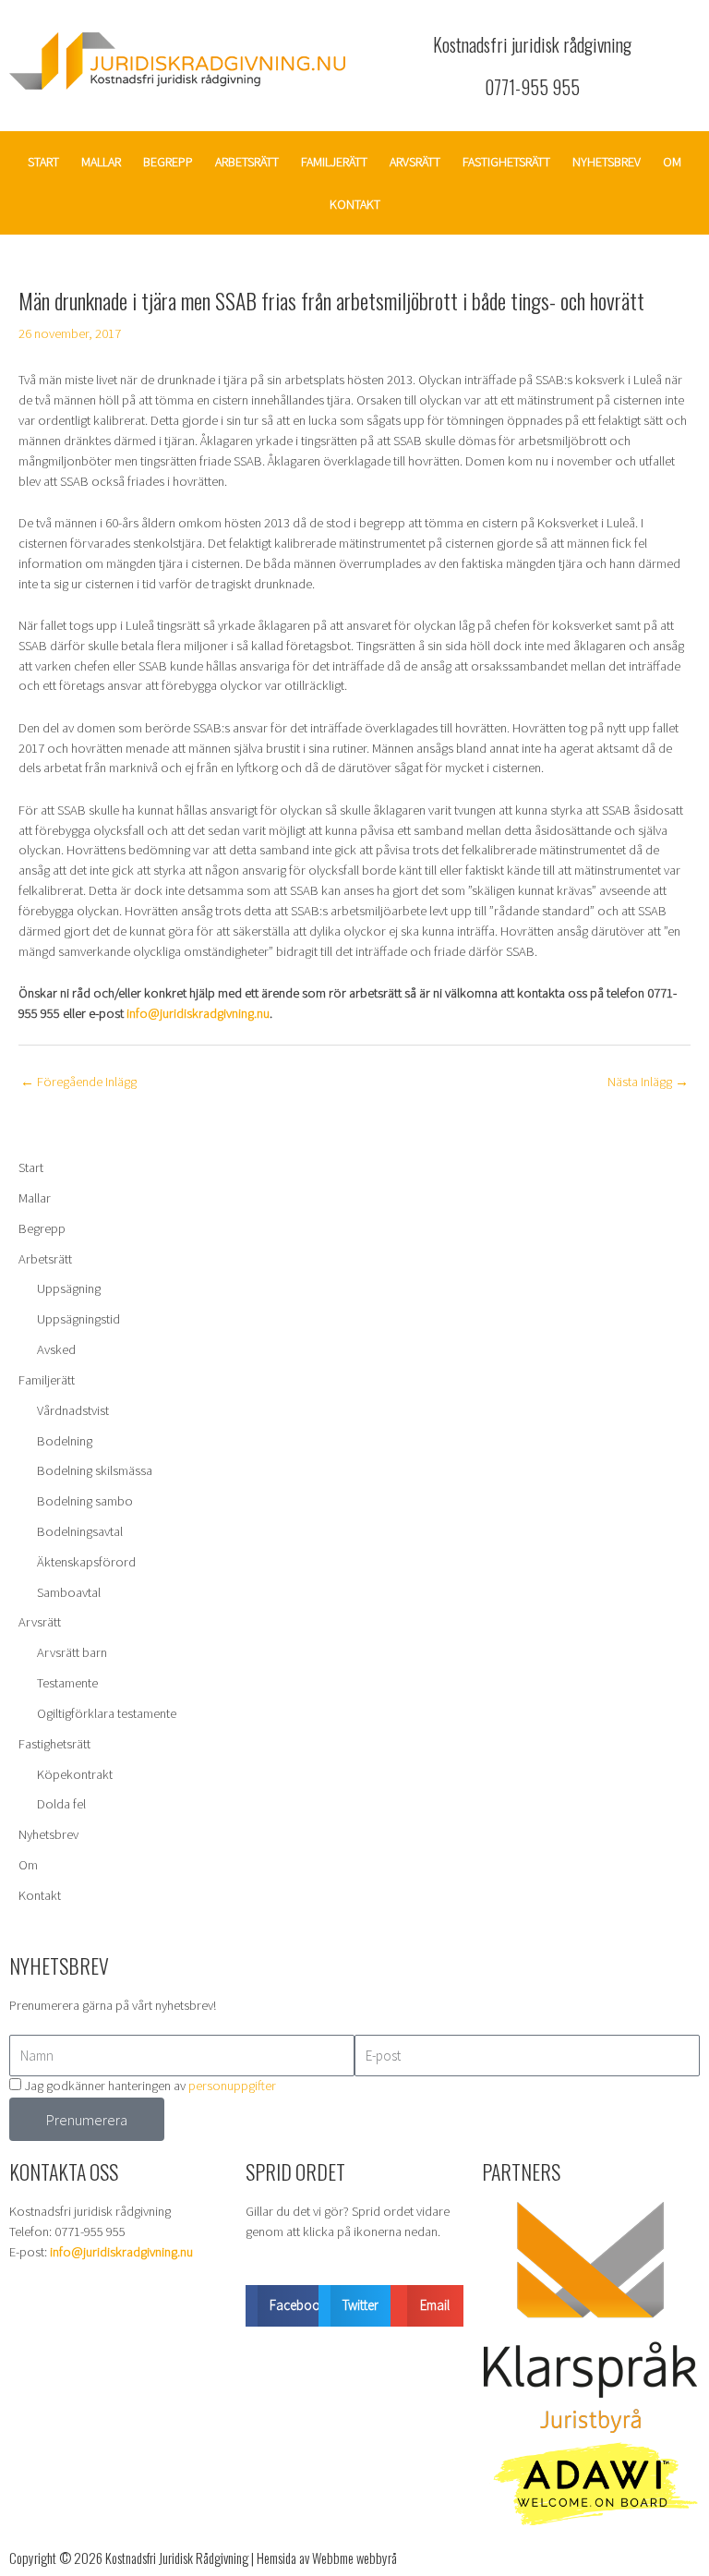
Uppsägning (69, 1288)
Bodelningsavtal (80, 1531)
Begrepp (168, 162)
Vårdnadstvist (73, 1410)
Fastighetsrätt (506, 162)
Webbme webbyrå (354, 2558)
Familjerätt (334, 162)
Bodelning (65, 1441)
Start (43, 162)
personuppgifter (232, 2086)
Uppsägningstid (78, 1319)
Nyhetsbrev (607, 162)
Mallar (101, 162)
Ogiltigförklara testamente (107, 1713)
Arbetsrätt (247, 162)
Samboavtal (69, 1592)
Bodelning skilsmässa (95, 1470)
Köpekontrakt (75, 1774)
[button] (282, 2306)
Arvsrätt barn (72, 1652)
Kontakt (355, 204)
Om (672, 162)
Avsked (56, 1349)
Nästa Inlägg (648, 1082)
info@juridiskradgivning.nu (198, 1013)
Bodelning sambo (85, 1501)
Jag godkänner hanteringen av (150, 2086)
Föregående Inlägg (78, 1082)
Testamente (67, 1683)
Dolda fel (61, 1804)
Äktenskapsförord (86, 1562)
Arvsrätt (415, 162)
